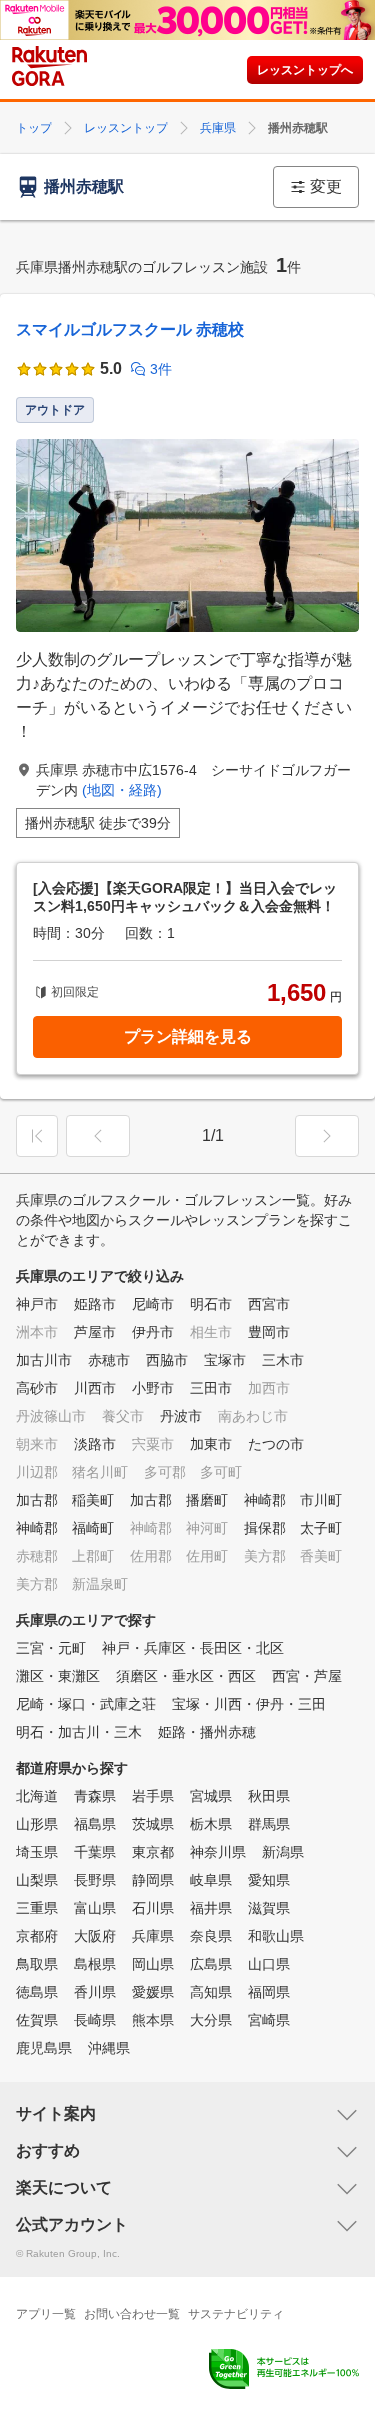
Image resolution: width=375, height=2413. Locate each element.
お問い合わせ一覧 (132, 2314)
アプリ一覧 (46, 2314)
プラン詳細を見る (188, 1036)
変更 (326, 186)
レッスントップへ (305, 70)
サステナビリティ (236, 2314)
